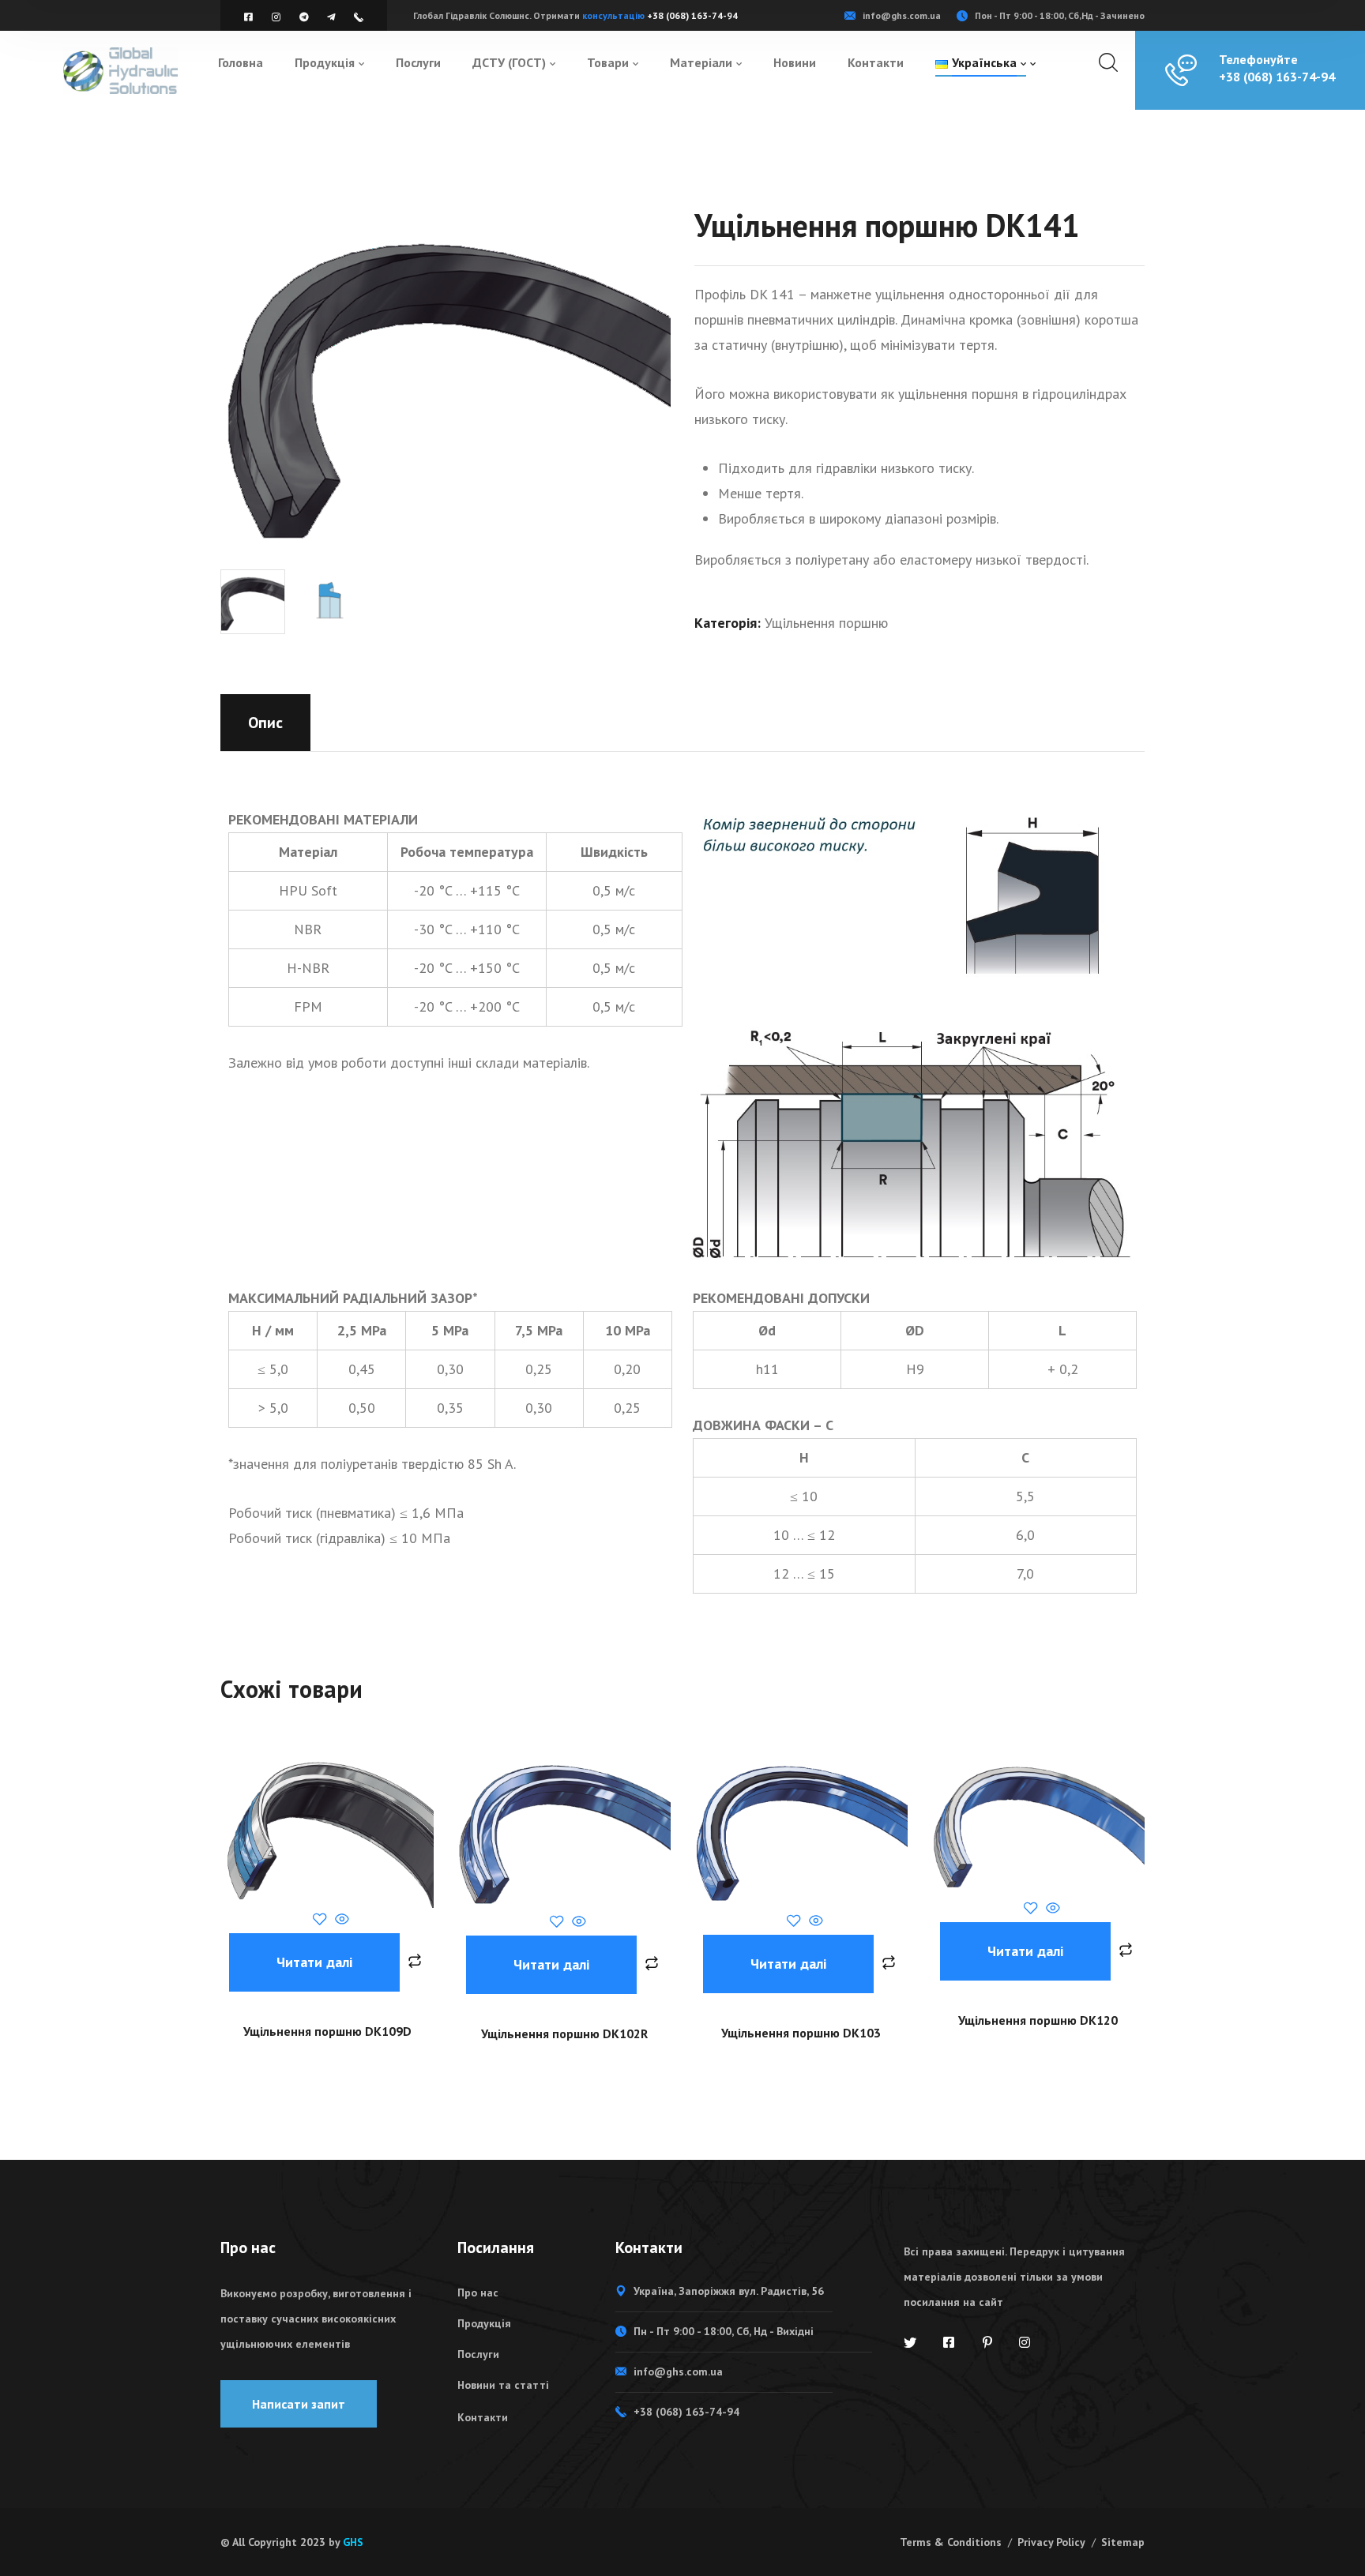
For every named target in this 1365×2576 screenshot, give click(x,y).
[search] (1108, 63)
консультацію (615, 15)
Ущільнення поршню (826, 623)
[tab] (265, 723)
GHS (353, 2542)
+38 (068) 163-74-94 (692, 15)
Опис (265, 723)
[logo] (120, 69)
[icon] (250, 17)
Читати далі (314, 1962)
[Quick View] (340, 1920)
